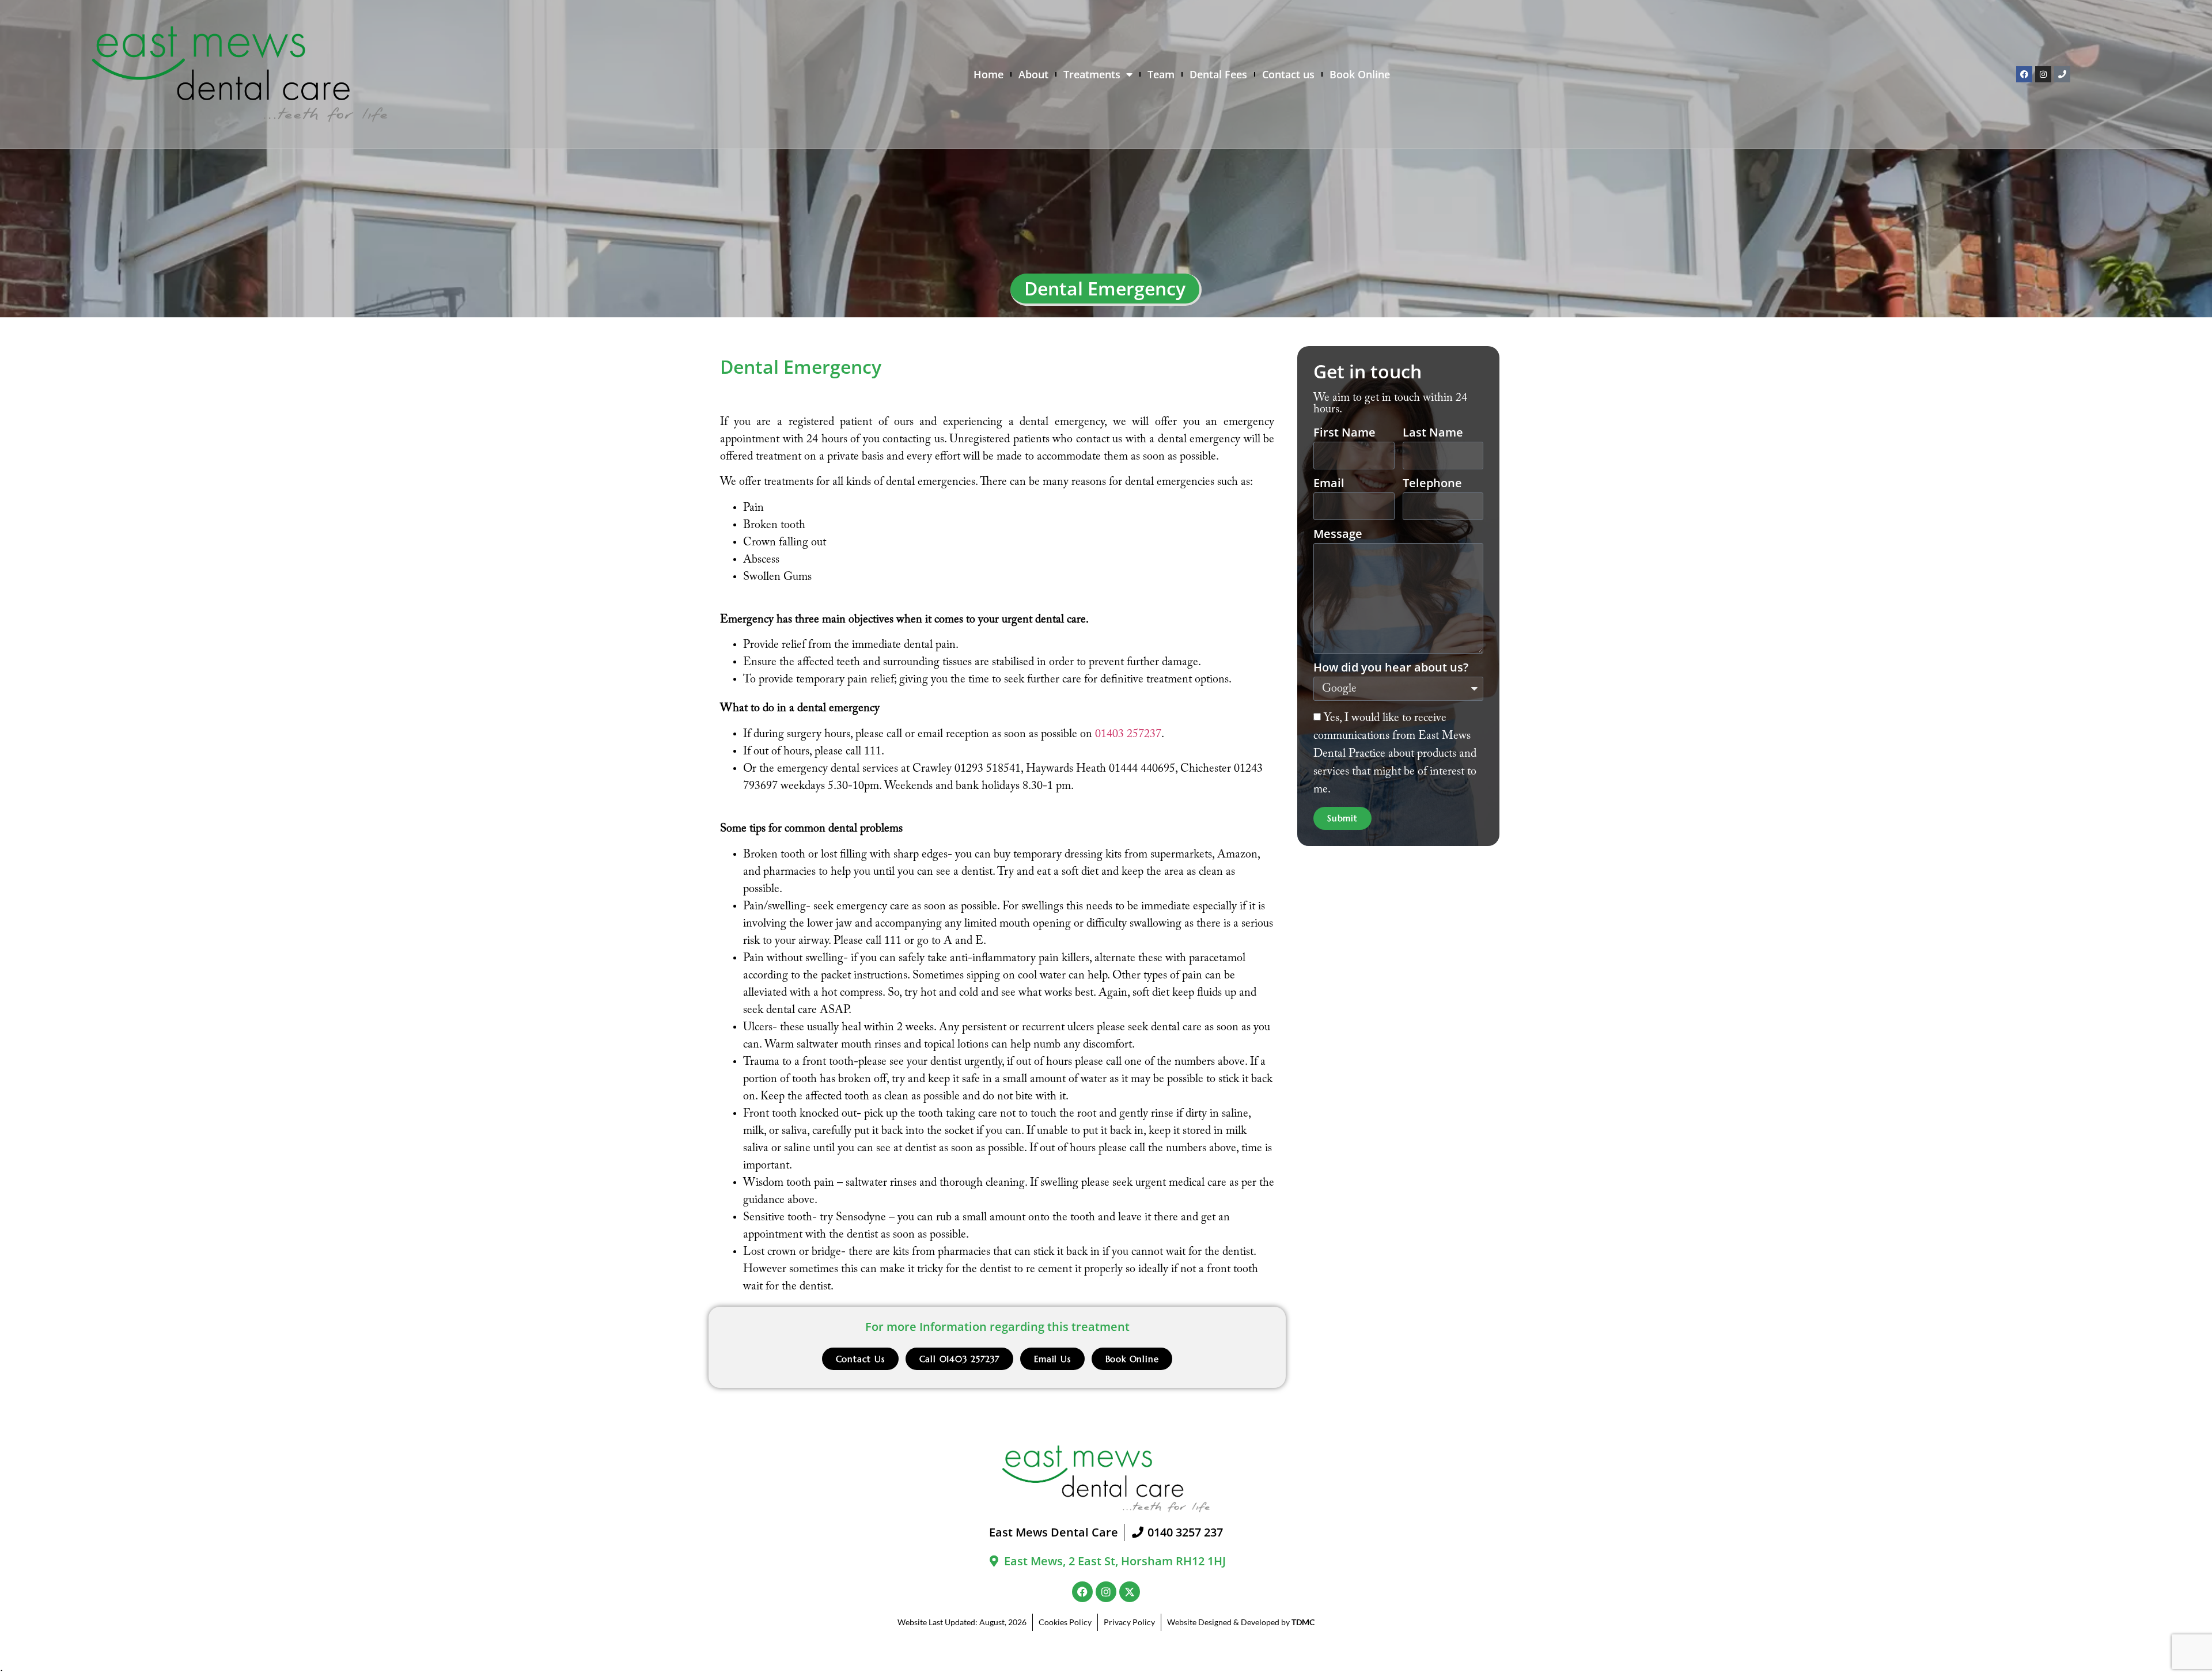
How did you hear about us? (1391, 668)
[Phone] (2062, 74)
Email (1329, 484)
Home (988, 74)
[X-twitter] (1130, 1592)
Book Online (1360, 74)
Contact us (1288, 74)
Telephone (1432, 484)
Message (1338, 535)
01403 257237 (1128, 734)
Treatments (1092, 74)
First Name (1344, 433)
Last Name (1433, 433)
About (1033, 74)
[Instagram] (2043, 74)
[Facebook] (2024, 74)
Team (1161, 74)
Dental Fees (1218, 74)
